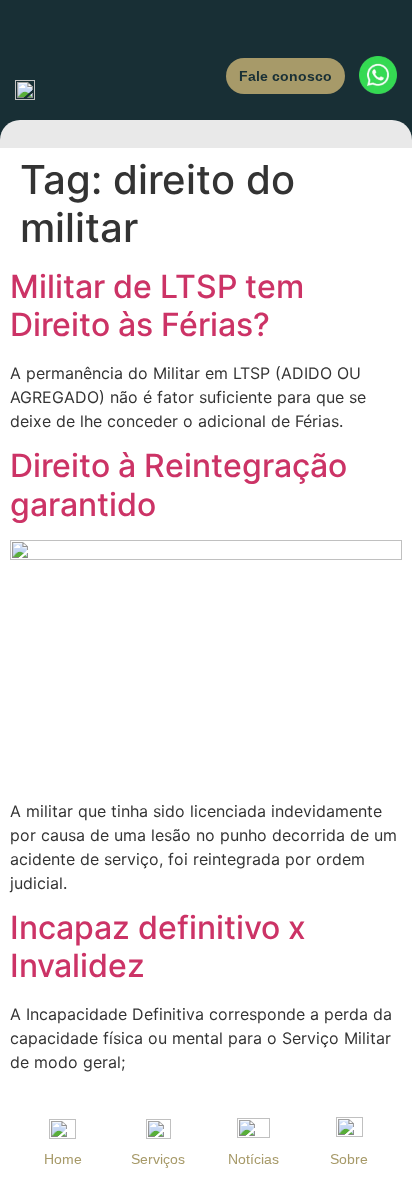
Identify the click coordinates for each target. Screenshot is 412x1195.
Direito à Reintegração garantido (178, 484)
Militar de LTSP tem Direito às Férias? (157, 305)
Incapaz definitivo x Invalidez (158, 946)
